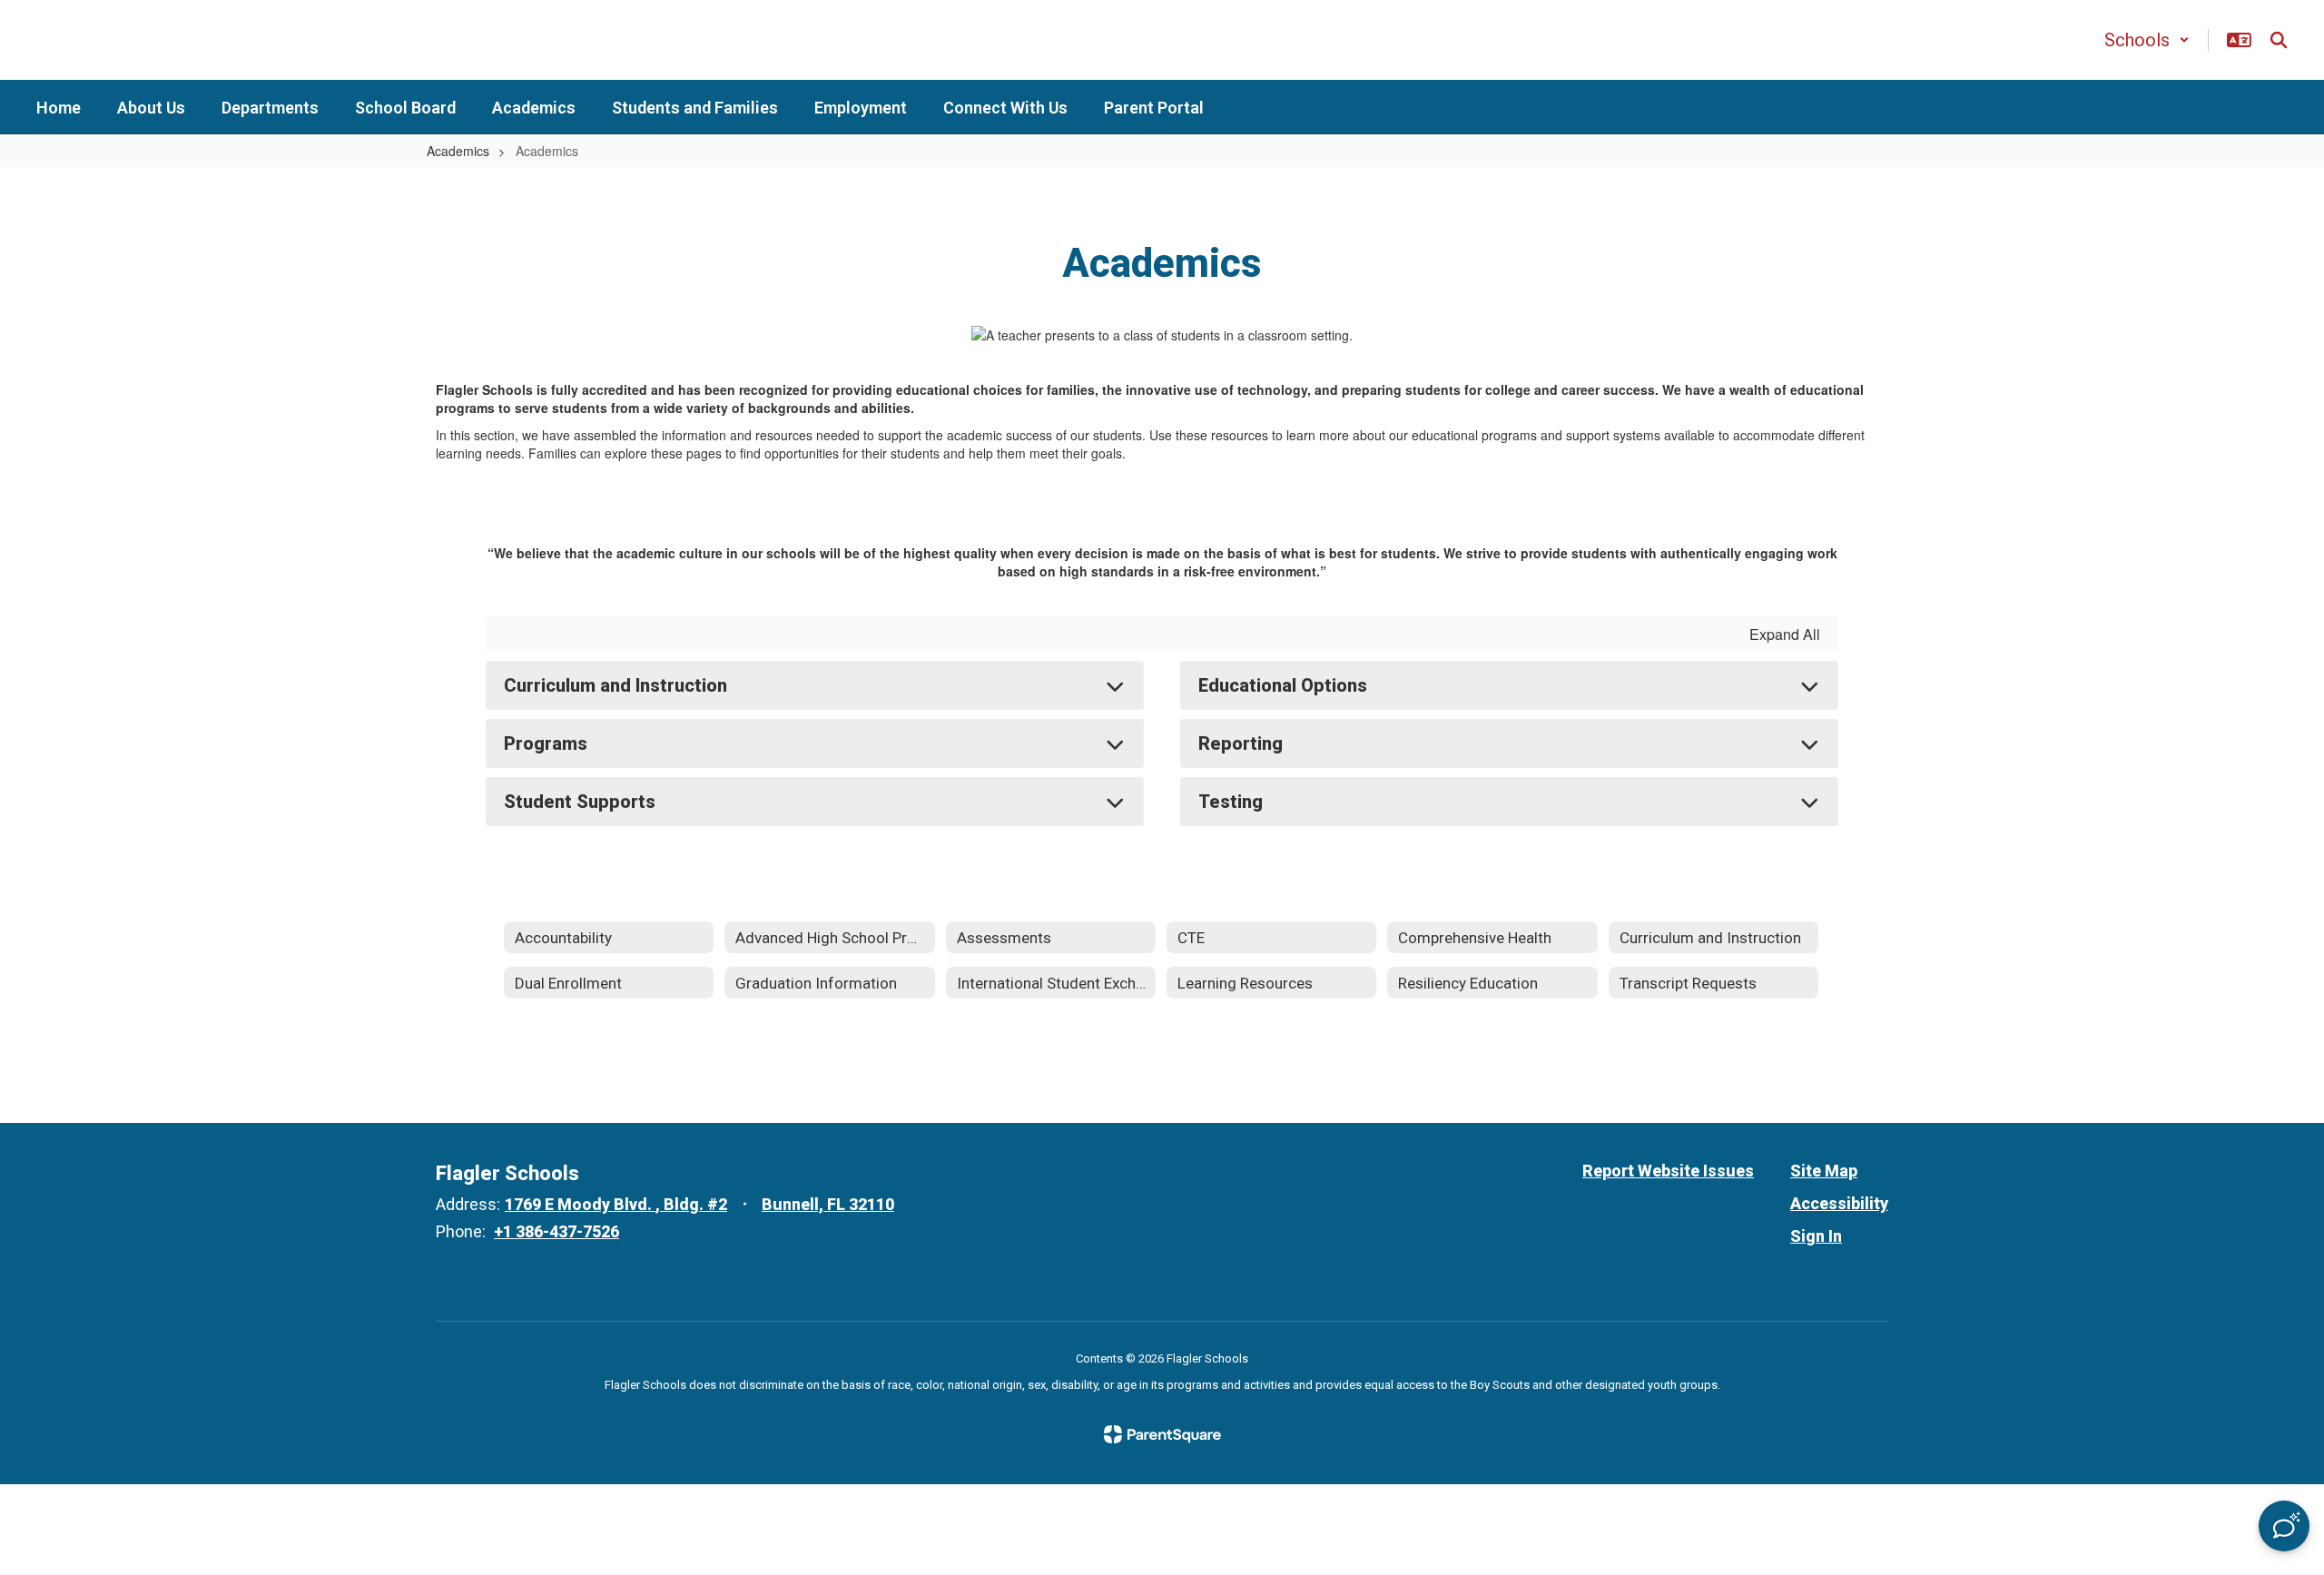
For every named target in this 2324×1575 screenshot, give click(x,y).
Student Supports (580, 802)
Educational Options (1283, 685)
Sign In (1816, 1236)
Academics (458, 151)
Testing (1231, 802)
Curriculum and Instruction (615, 685)
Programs (546, 743)
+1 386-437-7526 (556, 1231)
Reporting (1241, 743)
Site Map (1824, 1171)
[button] (2147, 40)
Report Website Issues (1668, 1171)
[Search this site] (2279, 40)
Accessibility (1839, 1203)
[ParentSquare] (1162, 1434)
